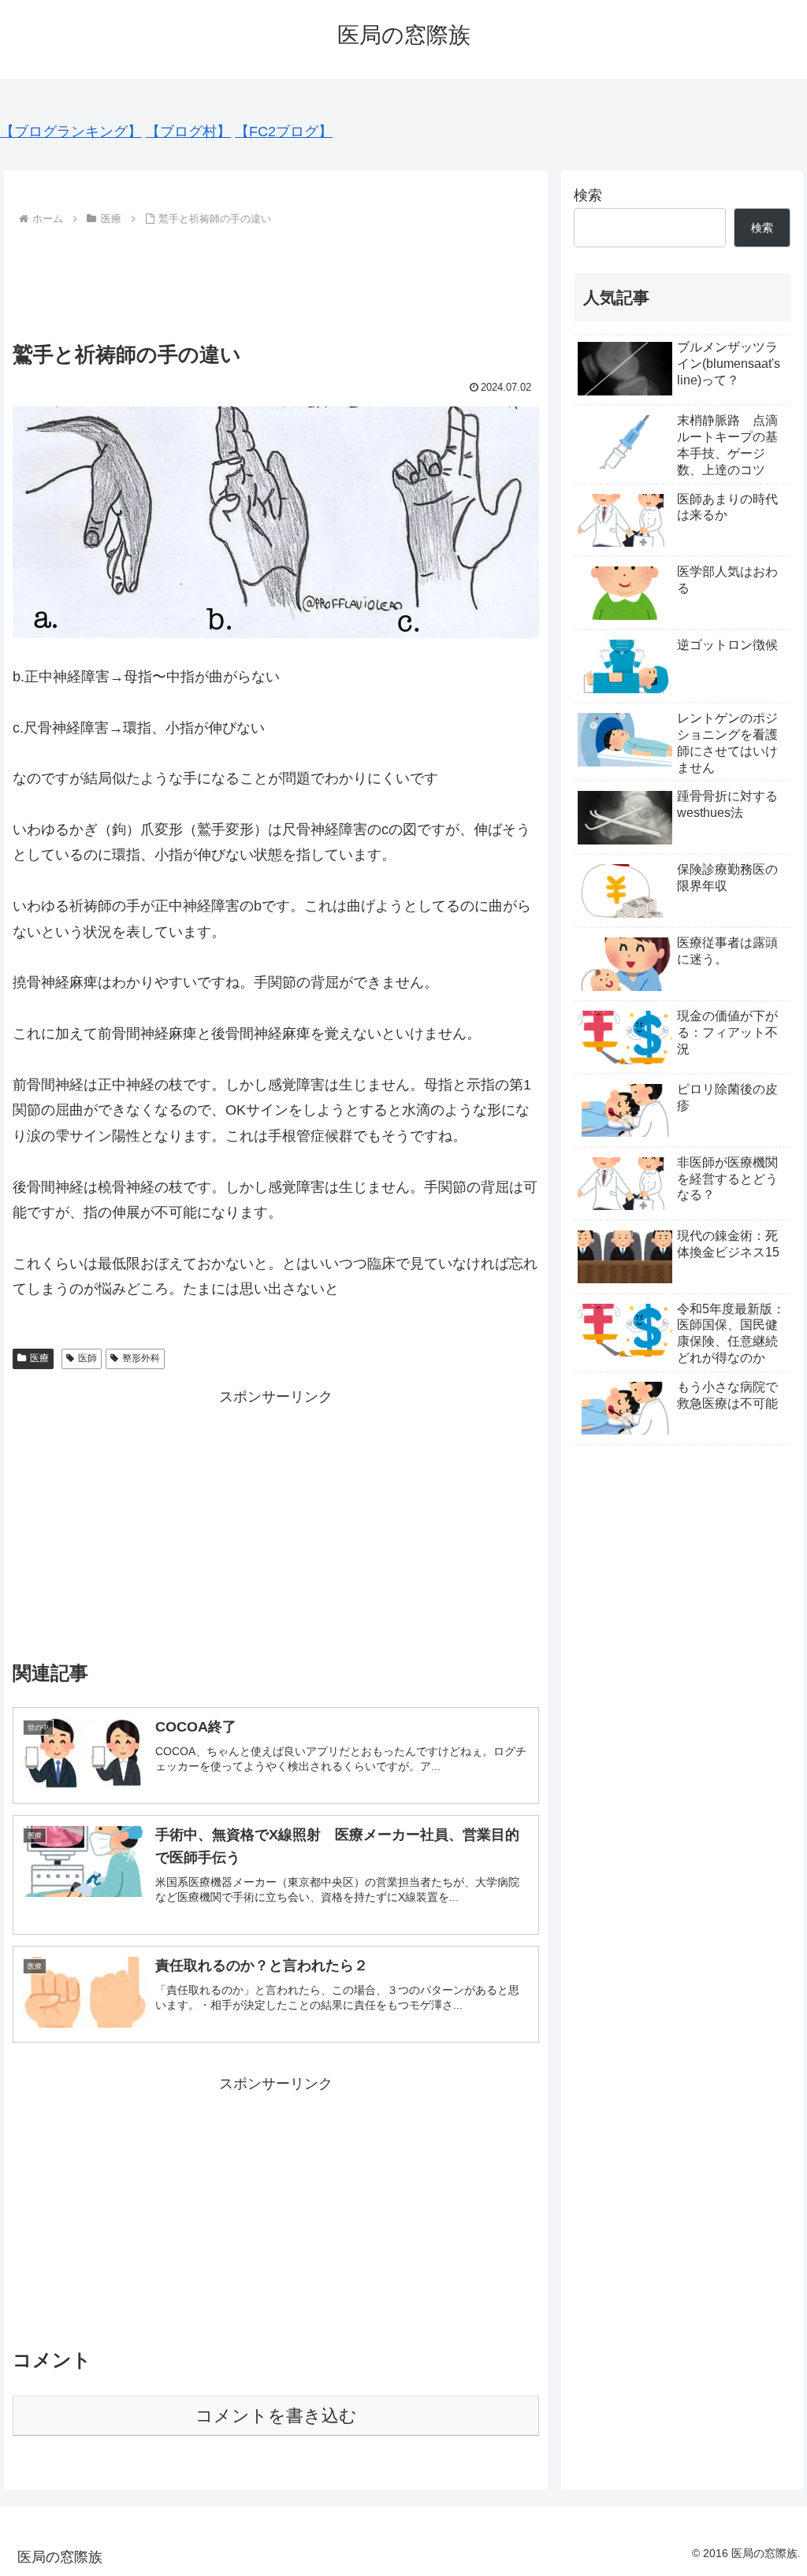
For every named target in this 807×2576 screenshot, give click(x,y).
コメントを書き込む (276, 2416)
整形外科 (141, 1358)
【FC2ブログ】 (284, 132)
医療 (39, 1358)
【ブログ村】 (188, 132)
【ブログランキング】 (71, 132)
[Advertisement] (276, 277)
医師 (87, 1358)
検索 (588, 195)
